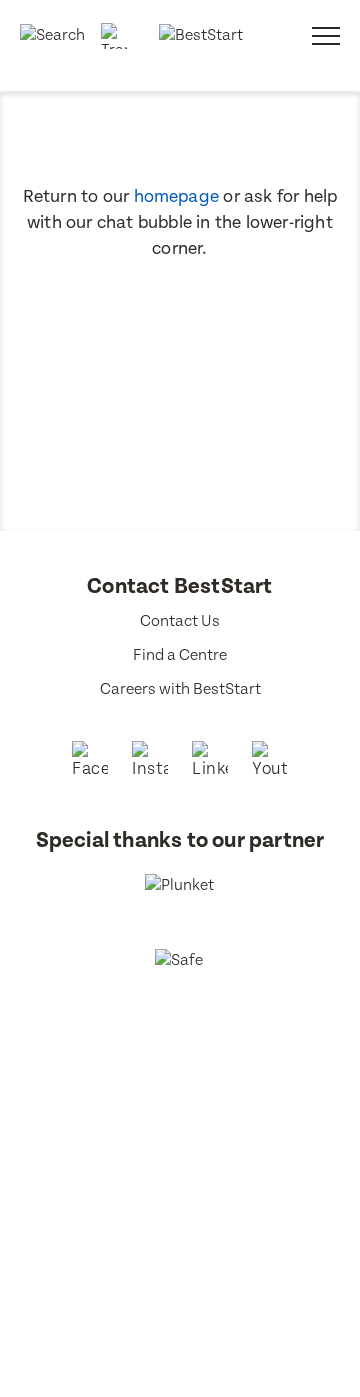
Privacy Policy (210, 1113)
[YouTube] (270, 762)
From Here (207, 1137)
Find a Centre (180, 655)
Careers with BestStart (180, 689)
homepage (177, 196)
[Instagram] (150, 762)
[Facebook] (90, 762)
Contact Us (180, 621)
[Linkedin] (210, 762)
